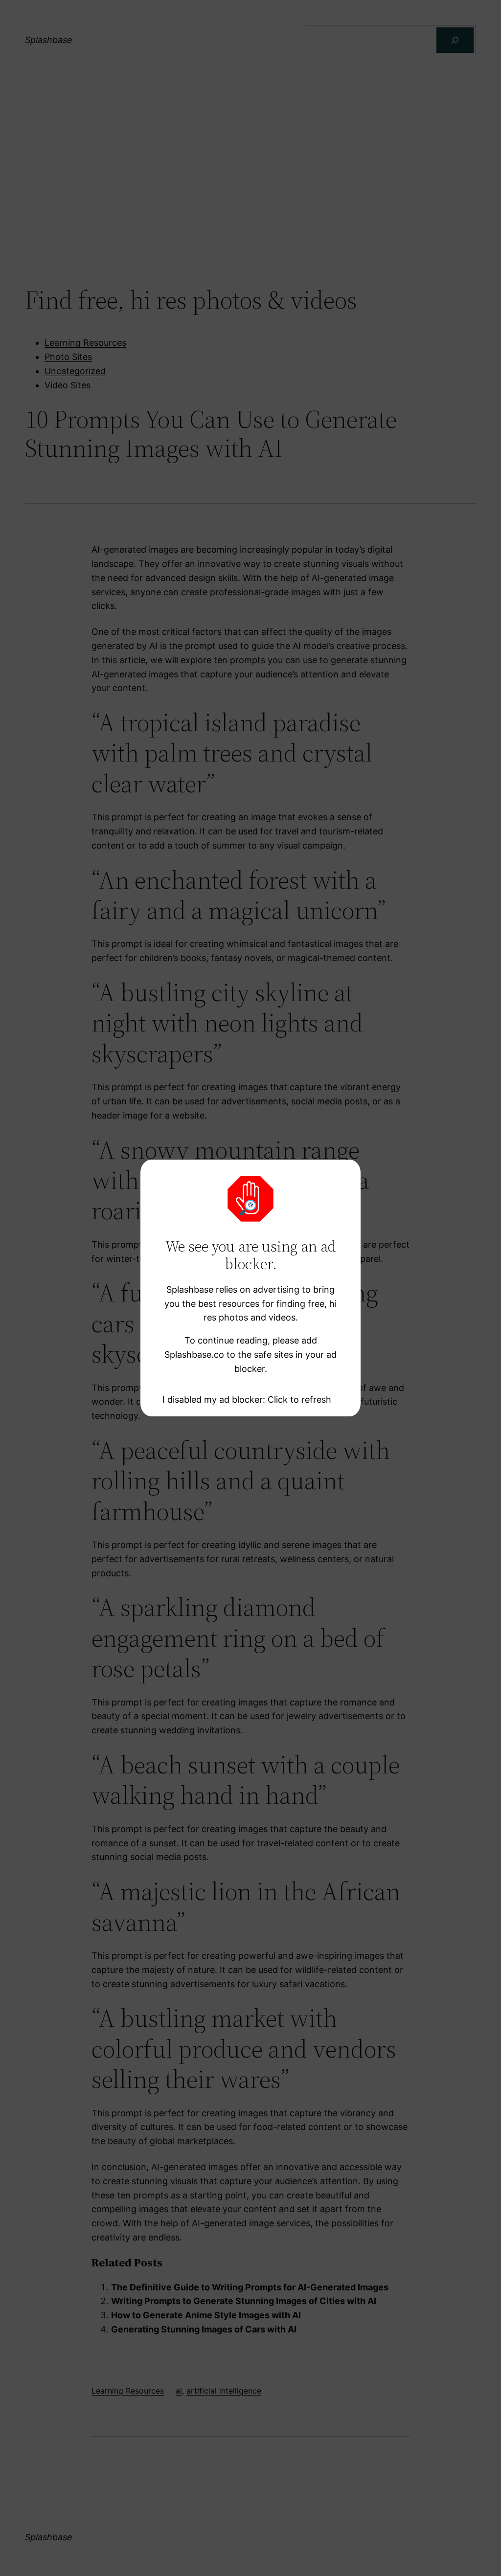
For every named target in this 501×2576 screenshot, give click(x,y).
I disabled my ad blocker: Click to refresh (247, 1400)
